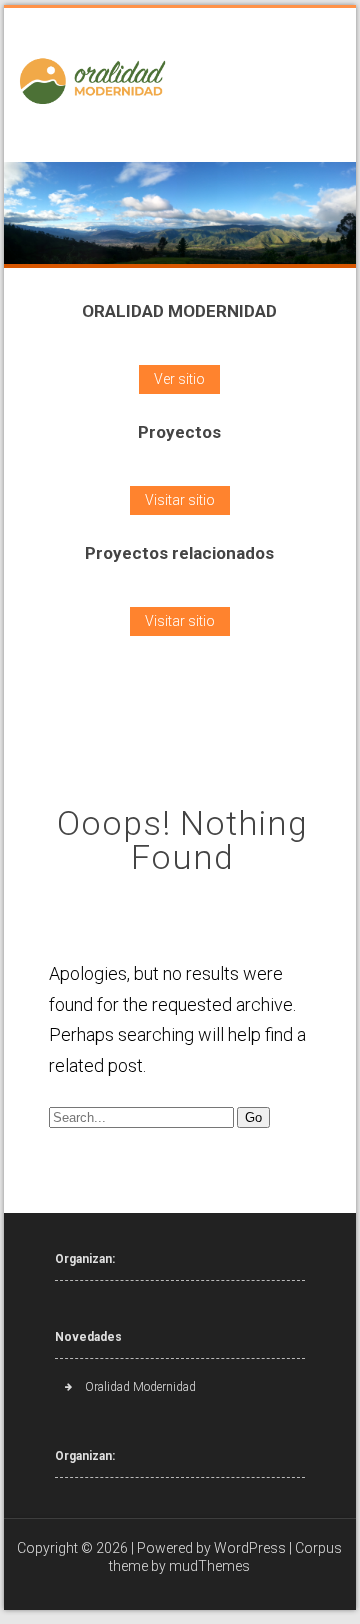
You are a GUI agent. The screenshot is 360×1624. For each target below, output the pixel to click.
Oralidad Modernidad (140, 1387)
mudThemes (209, 1566)
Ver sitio (179, 379)
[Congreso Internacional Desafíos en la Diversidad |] (96, 82)
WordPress (250, 1548)
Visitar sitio (180, 500)
